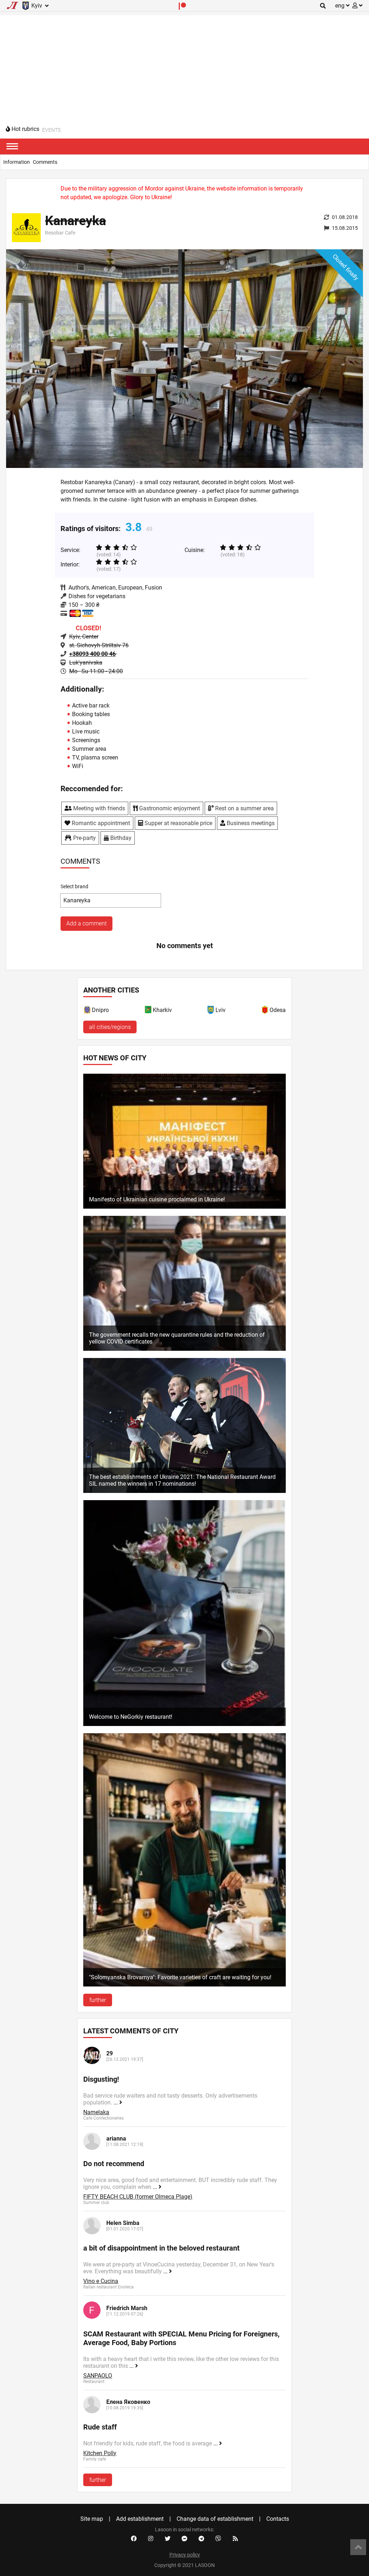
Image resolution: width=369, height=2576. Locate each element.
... (116, 2102)
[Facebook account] (134, 2539)
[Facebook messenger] (184, 2539)
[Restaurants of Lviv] (211, 1011)
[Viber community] (218, 2539)
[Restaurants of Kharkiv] (148, 1011)
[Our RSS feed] (235, 2539)
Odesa (278, 1010)
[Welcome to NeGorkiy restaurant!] (184, 1724)
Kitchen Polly (100, 2453)
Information (17, 162)
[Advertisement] (184, 66)
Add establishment (140, 2519)
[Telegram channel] (201, 2539)
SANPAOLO (98, 2376)
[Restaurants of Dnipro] (88, 1011)
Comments (45, 162)
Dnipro (100, 1010)
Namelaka (96, 2112)
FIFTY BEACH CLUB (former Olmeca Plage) (138, 2197)
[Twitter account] (168, 2539)
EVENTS (51, 130)
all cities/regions (110, 1027)
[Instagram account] (151, 2539)
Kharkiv (162, 1010)
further (98, 2000)
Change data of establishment (215, 2519)
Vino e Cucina (101, 2281)
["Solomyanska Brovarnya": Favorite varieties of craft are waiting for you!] (184, 1984)
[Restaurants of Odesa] (265, 1011)
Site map (92, 2519)
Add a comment (86, 923)
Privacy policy (185, 2555)
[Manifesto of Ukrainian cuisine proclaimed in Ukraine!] (184, 1207)
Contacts (278, 2519)
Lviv (221, 1010)
